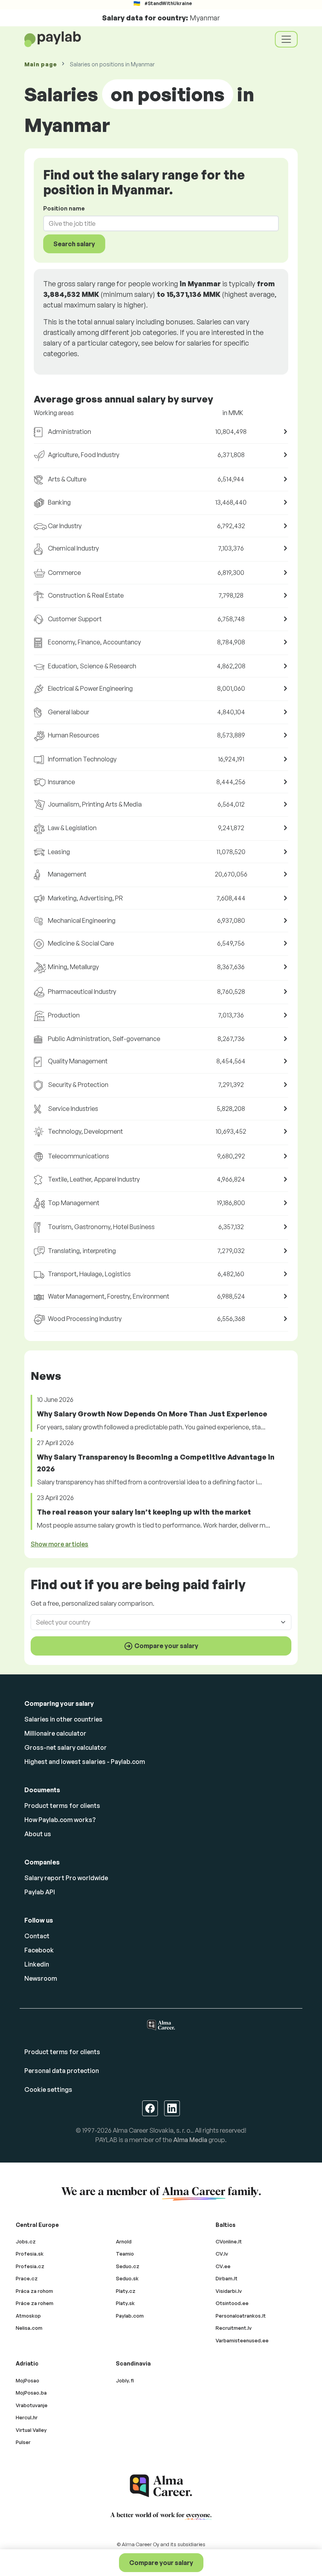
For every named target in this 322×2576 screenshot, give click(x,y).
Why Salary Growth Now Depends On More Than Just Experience (152, 1414)
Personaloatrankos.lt (241, 2316)
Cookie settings (48, 2089)
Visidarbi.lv (229, 2291)
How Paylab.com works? (60, 1820)
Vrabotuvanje (32, 2405)
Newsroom (41, 1978)
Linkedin (37, 1964)
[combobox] (156, 223)
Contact (37, 1936)
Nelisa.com (29, 2328)
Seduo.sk (127, 2278)
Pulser (23, 2442)
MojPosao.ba (31, 2393)
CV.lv (222, 2254)
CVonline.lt (229, 2241)
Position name (64, 208)
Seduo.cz (128, 2266)
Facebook (39, 1950)
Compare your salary (161, 2563)
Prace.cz (27, 2278)
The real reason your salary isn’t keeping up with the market (144, 1512)
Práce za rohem (35, 2303)
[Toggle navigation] (286, 39)
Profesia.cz (30, 2266)
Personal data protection (62, 2071)
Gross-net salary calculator (66, 1747)
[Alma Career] (161, 2486)
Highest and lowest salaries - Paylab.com (85, 1762)
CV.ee (223, 2266)
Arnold (124, 2241)
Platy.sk (125, 2303)
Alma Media (190, 2140)
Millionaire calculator (55, 1733)
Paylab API (40, 1892)
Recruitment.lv (234, 2328)
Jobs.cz (26, 2241)
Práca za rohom (34, 2291)
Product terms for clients (62, 1806)
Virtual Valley (31, 2430)
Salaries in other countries (63, 1719)
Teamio (125, 2254)
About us (38, 1834)
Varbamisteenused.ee (242, 2340)
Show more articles (59, 1544)
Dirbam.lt (227, 2278)
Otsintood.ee (232, 2303)
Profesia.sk (30, 2254)
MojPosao (27, 2380)
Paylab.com (130, 2316)
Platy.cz (126, 2291)
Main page (40, 64)
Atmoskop (28, 2316)
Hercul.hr (27, 2417)
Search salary (74, 244)
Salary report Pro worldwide (66, 1878)
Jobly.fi (125, 2380)
